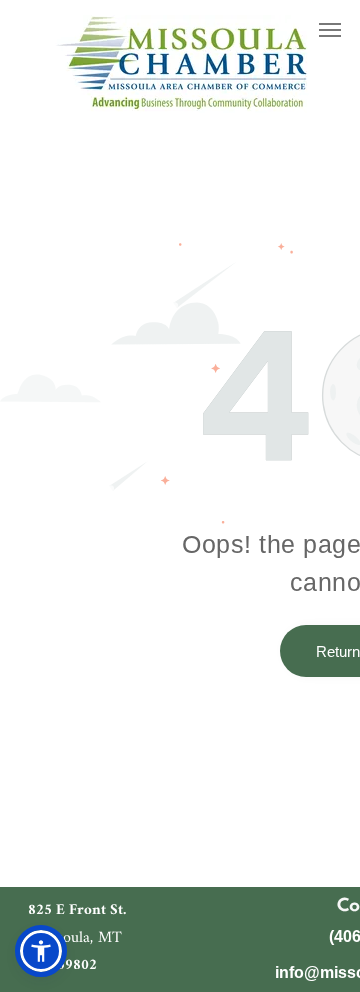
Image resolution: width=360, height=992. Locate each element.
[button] (41, 951)
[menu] (330, 30)
